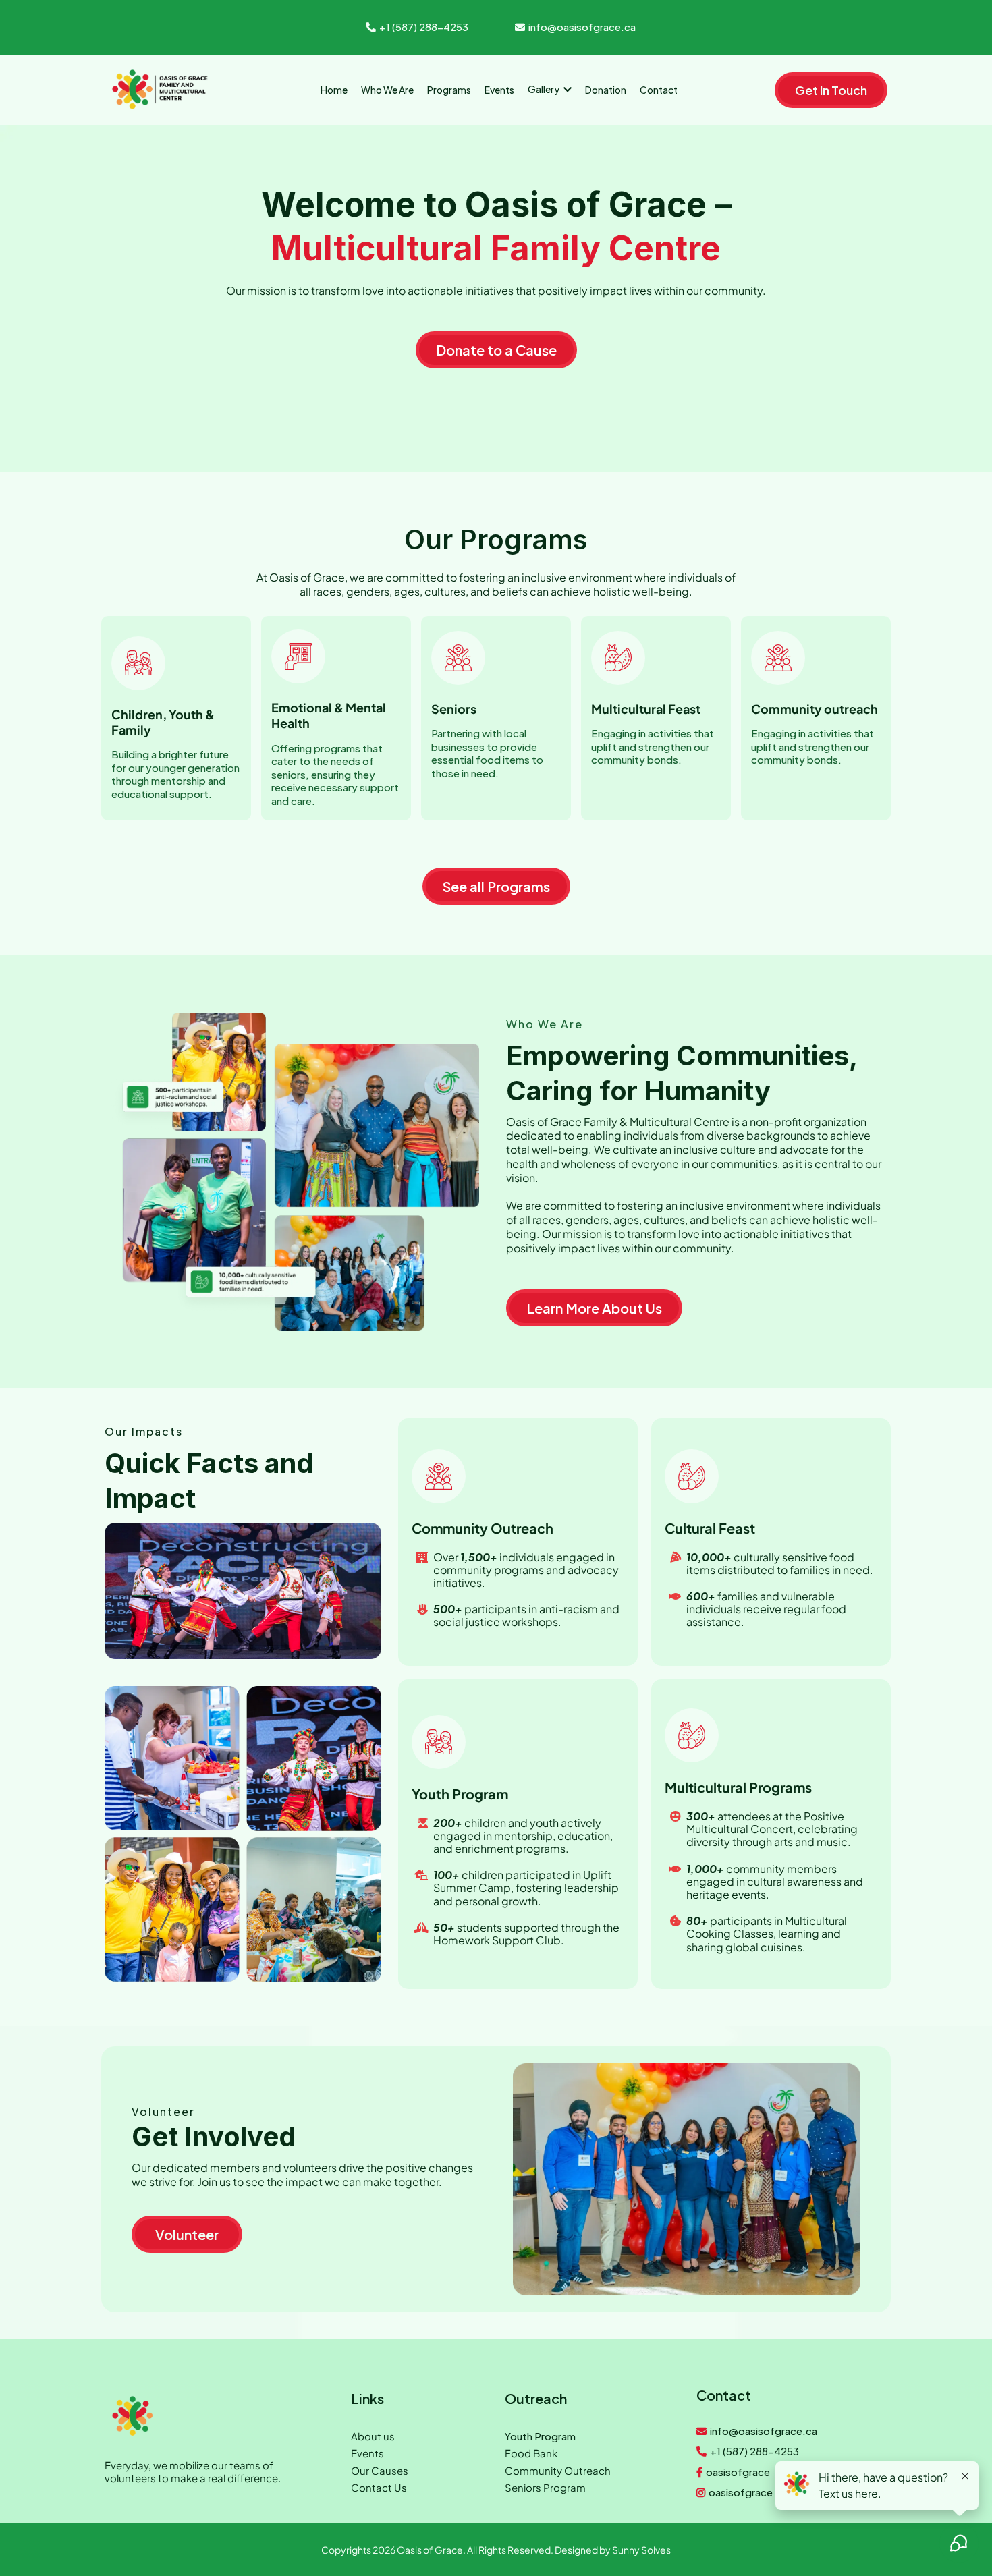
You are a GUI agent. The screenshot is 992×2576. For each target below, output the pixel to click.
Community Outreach (558, 2470)
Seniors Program (545, 2487)
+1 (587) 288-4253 (424, 27)
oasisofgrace (738, 2472)
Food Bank (531, 2453)
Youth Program (540, 2436)
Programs (524, 539)
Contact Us (379, 2487)
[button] (566, 89)
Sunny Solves (641, 2550)
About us (373, 2436)
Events (367, 2453)
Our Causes (380, 2470)
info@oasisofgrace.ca (582, 27)
